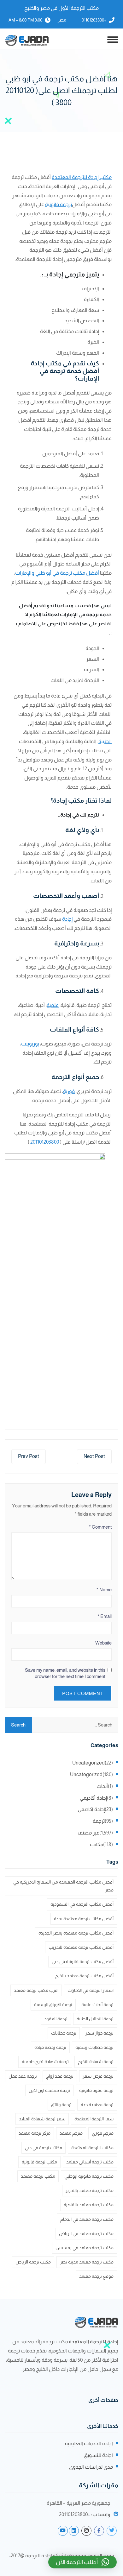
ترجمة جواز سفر (100, 2033)
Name (104, 1590)
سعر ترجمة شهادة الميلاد (42, 2119)
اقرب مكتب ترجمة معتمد (36, 1990)
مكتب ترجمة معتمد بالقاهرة (89, 2205)
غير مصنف (88, 1833)
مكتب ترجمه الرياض (33, 2262)
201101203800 (45, 1142)
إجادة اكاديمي (91, 1809)
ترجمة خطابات (64, 2033)
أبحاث (102, 1786)
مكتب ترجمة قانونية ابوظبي (89, 2176)
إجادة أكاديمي (93, 1798)
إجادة (67, 919)
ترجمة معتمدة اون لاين (49, 2090)
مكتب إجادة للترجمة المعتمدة (82, 177)
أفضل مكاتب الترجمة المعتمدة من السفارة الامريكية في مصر (63, 1886)
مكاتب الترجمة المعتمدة (92, 2148)
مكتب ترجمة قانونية (39, 2162)
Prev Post (29, 1456)
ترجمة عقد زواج (60, 2076)
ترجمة (99, 1821)
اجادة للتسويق (98, 2455)
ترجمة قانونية (59, 204)
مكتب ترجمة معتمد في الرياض (86, 2233)
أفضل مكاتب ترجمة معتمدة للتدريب (81, 1947)
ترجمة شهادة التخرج (96, 2061)
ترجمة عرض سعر (98, 2076)
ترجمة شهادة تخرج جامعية (45, 2061)
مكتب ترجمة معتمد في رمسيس (85, 2248)
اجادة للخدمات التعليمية (89, 2443)
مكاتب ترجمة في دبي (44, 2148)
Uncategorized (88, 1763)
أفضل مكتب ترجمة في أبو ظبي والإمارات (57, 573)
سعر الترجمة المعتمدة (94, 2119)
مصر (62, 20)
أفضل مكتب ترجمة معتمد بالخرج (84, 1976)
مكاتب (97, 1844)
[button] (82, 2562)
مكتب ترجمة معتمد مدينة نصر (87, 2262)
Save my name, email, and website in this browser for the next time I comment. (65, 1673)
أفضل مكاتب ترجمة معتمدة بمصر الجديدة (76, 1933)
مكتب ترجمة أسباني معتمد (90, 2162)
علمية (53, 1005)
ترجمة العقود (56, 2019)
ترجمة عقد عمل (23, 2076)
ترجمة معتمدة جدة (97, 2105)
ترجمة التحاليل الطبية (95, 2019)
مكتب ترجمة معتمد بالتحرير (90, 2190)
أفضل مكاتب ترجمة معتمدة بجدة (84, 1919)
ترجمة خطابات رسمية (94, 2047)
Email (105, 1616)
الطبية (105, 741)
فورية (69, 1091)
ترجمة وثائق (61, 2105)
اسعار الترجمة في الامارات (91, 1990)
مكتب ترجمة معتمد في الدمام (87, 2219)
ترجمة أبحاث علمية (97, 2005)
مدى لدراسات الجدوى (91, 2467)
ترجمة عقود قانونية (96, 2090)
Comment (100, 1527)
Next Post (94, 1456)
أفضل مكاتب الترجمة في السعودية (82, 1904)
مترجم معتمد (71, 2133)
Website (103, 1643)
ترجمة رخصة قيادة (50, 2047)
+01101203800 (94, 20)
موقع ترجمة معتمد (96, 2276)
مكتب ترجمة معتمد (38, 2176)
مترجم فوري (103, 2133)
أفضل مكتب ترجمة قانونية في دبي (83, 1961)
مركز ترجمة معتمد (35, 2133)
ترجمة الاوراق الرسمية (53, 2005)
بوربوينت (30, 1044)
